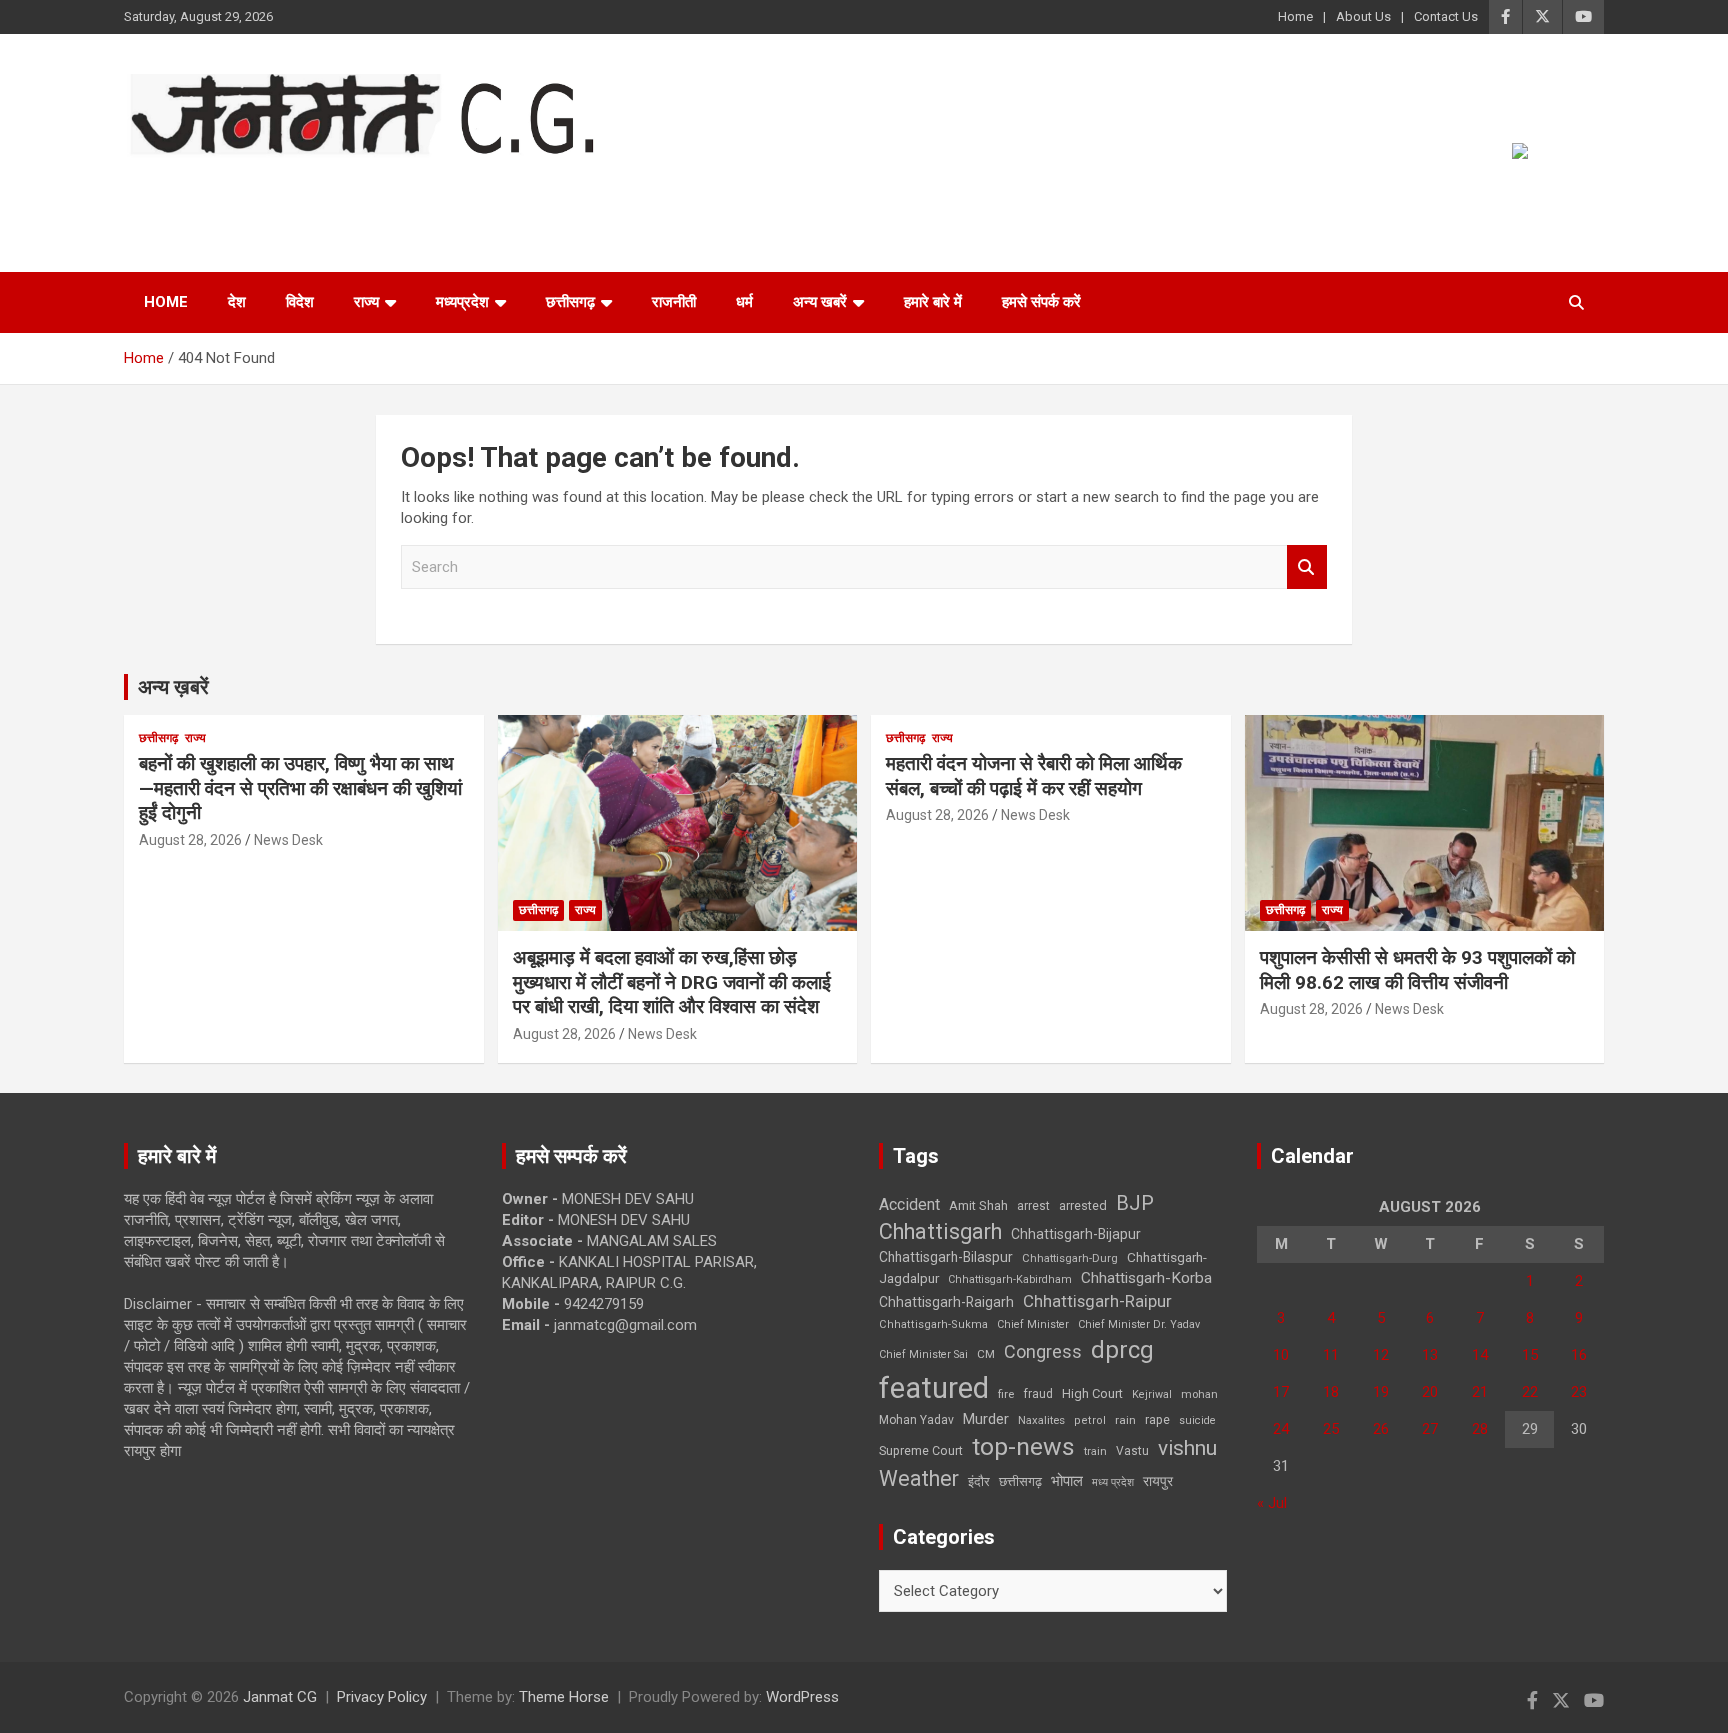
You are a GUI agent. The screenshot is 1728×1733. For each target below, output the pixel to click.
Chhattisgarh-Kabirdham (1010, 1279)
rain (1125, 1420)
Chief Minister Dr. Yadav (1139, 1324)
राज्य (366, 302)
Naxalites (1041, 1420)
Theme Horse (564, 1697)
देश (237, 302)
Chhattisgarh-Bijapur (1076, 1234)
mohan (1199, 1394)
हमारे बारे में (933, 302)
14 (1480, 1355)
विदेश (300, 302)
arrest (1033, 1206)
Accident (909, 1204)
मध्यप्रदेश (462, 302)
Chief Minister (1033, 1324)
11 (1331, 1355)
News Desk (288, 840)
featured (934, 1388)
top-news (1023, 1446)
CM (986, 1354)
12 (1381, 1355)
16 (1579, 1355)
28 (1480, 1429)
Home (1295, 16)
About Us (1363, 16)
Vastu (1132, 1451)
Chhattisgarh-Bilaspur (946, 1257)
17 (1281, 1392)
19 (1381, 1392)
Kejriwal (1152, 1394)
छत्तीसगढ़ (1020, 1481)
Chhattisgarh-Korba (1146, 1278)
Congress (1043, 1351)
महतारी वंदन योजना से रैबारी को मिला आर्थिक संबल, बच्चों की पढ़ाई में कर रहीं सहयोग (1034, 776)
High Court (1092, 1393)
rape (1157, 1419)
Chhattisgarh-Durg (1070, 1258)
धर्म (744, 302)
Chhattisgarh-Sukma (933, 1324)
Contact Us (1446, 16)
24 (1281, 1429)
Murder (986, 1419)
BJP (1135, 1203)
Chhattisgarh (940, 1231)
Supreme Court (921, 1450)
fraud (1038, 1394)
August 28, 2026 (190, 840)
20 (1430, 1392)
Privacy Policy (382, 1697)
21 (1480, 1392)
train (1095, 1451)
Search (1307, 567)
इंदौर (979, 1481)
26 (1381, 1429)
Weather (919, 1478)
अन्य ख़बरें (173, 687)
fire (1006, 1394)
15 (1530, 1355)
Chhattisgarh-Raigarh (946, 1302)
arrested (1083, 1205)
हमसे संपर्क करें (1041, 302)
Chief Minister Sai (923, 1354)
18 (1331, 1392)
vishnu (1187, 1448)
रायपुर (1158, 1481)
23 (1579, 1392)
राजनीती (674, 302)
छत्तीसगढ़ (570, 302)
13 (1430, 1355)
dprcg (1122, 1350)
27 (1430, 1429)
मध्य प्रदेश (1113, 1482)
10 (1281, 1355)
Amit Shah (978, 1205)
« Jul (1272, 1503)
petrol (1090, 1420)
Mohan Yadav (916, 1420)
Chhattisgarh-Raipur (1097, 1301)
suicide (1197, 1420)
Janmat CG (222, 184)
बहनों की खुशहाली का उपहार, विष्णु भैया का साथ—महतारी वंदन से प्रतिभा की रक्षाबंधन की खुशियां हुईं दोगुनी (300, 788)
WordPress (802, 1697)
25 (1331, 1429)
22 (1530, 1392)
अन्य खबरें (820, 302)
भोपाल (1067, 1481)
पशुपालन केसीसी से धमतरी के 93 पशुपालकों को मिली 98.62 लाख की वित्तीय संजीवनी (1417, 970)
